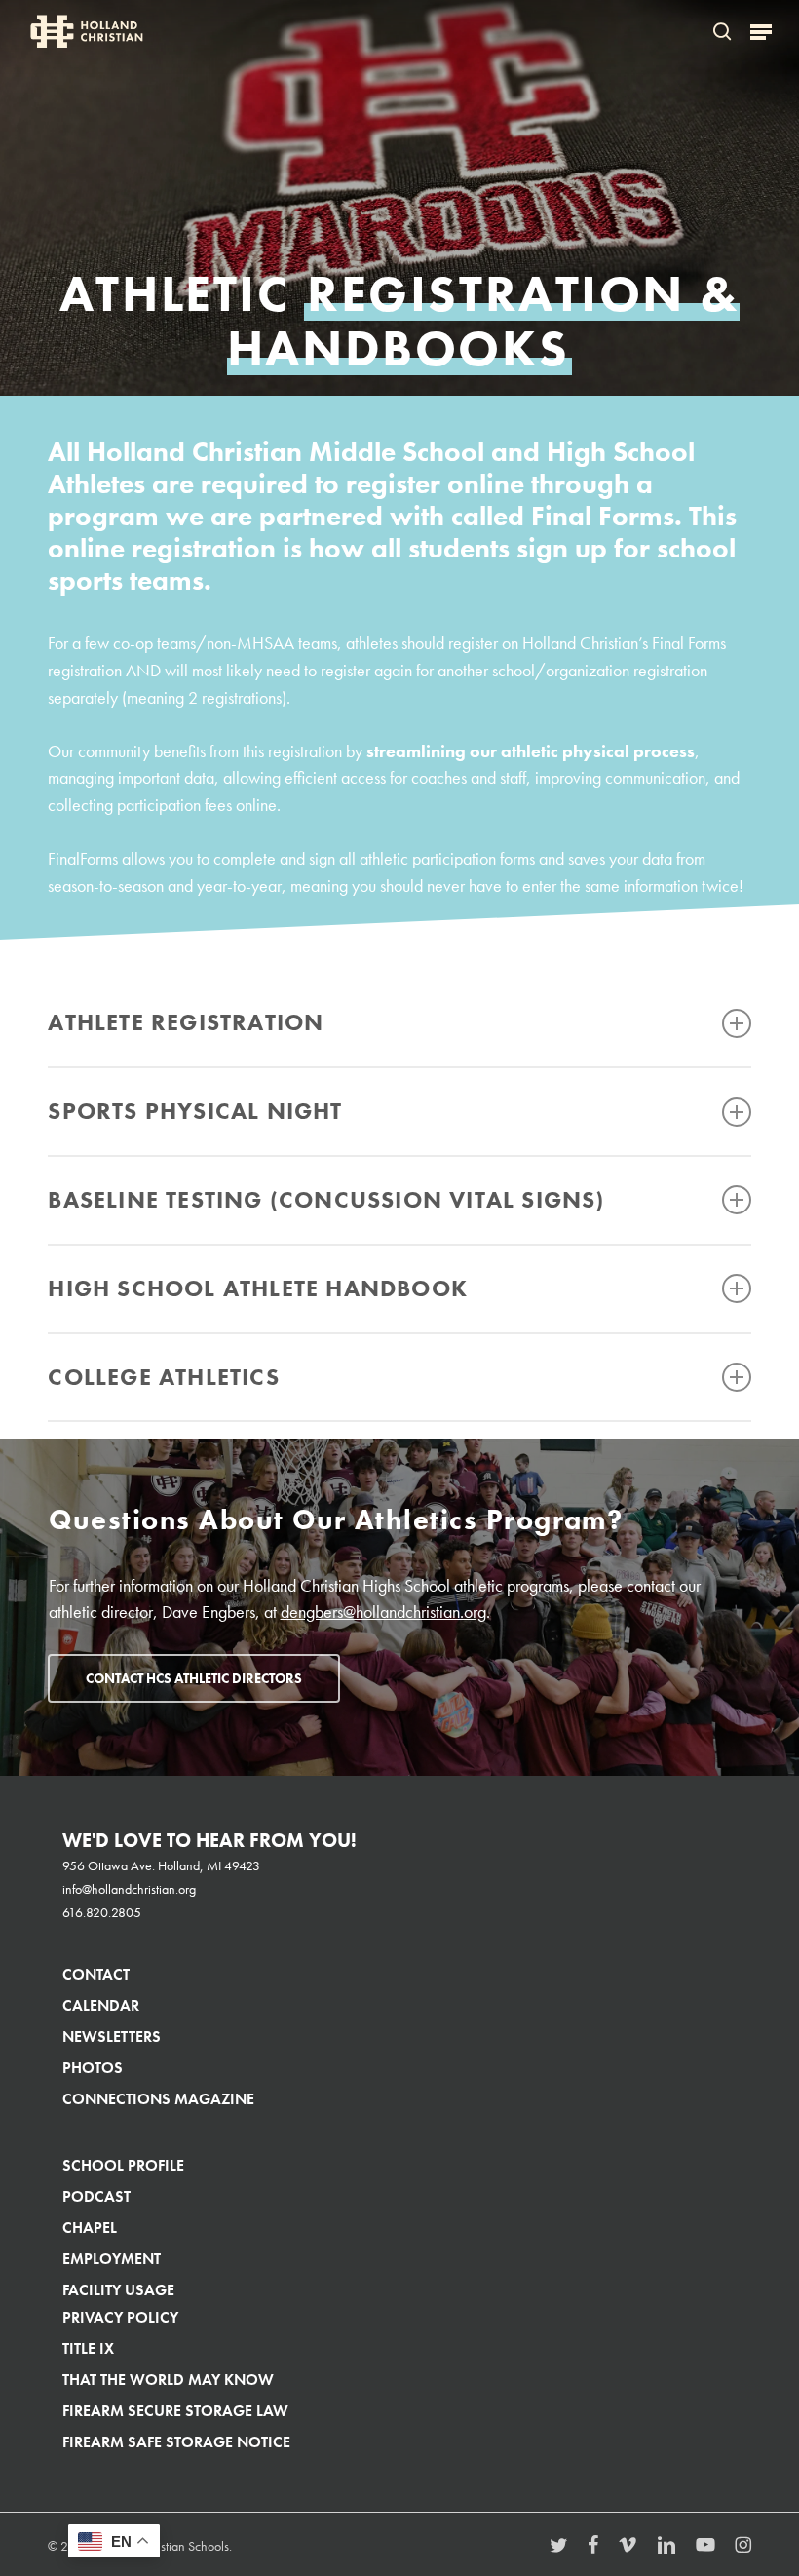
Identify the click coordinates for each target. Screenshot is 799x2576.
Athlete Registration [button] (186, 1022)
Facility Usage (118, 2290)
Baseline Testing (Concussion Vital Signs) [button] (326, 1199)
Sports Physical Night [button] (195, 1111)
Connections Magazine (158, 2099)
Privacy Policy (120, 2317)
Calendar (101, 2005)
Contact (96, 1974)
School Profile (123, 2165)
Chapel (90, 2228)
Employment (112, 2259)
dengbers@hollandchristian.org (383, 1612)
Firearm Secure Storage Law (175, 2411)
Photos (93, 2068)
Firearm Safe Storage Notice (176, 2442)
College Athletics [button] (163, 1377)
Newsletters (112, 2037)
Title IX (88, 2348)
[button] (761, 31)
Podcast (96, 2196)
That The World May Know (168, 2380)
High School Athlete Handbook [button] (258, 1288)
